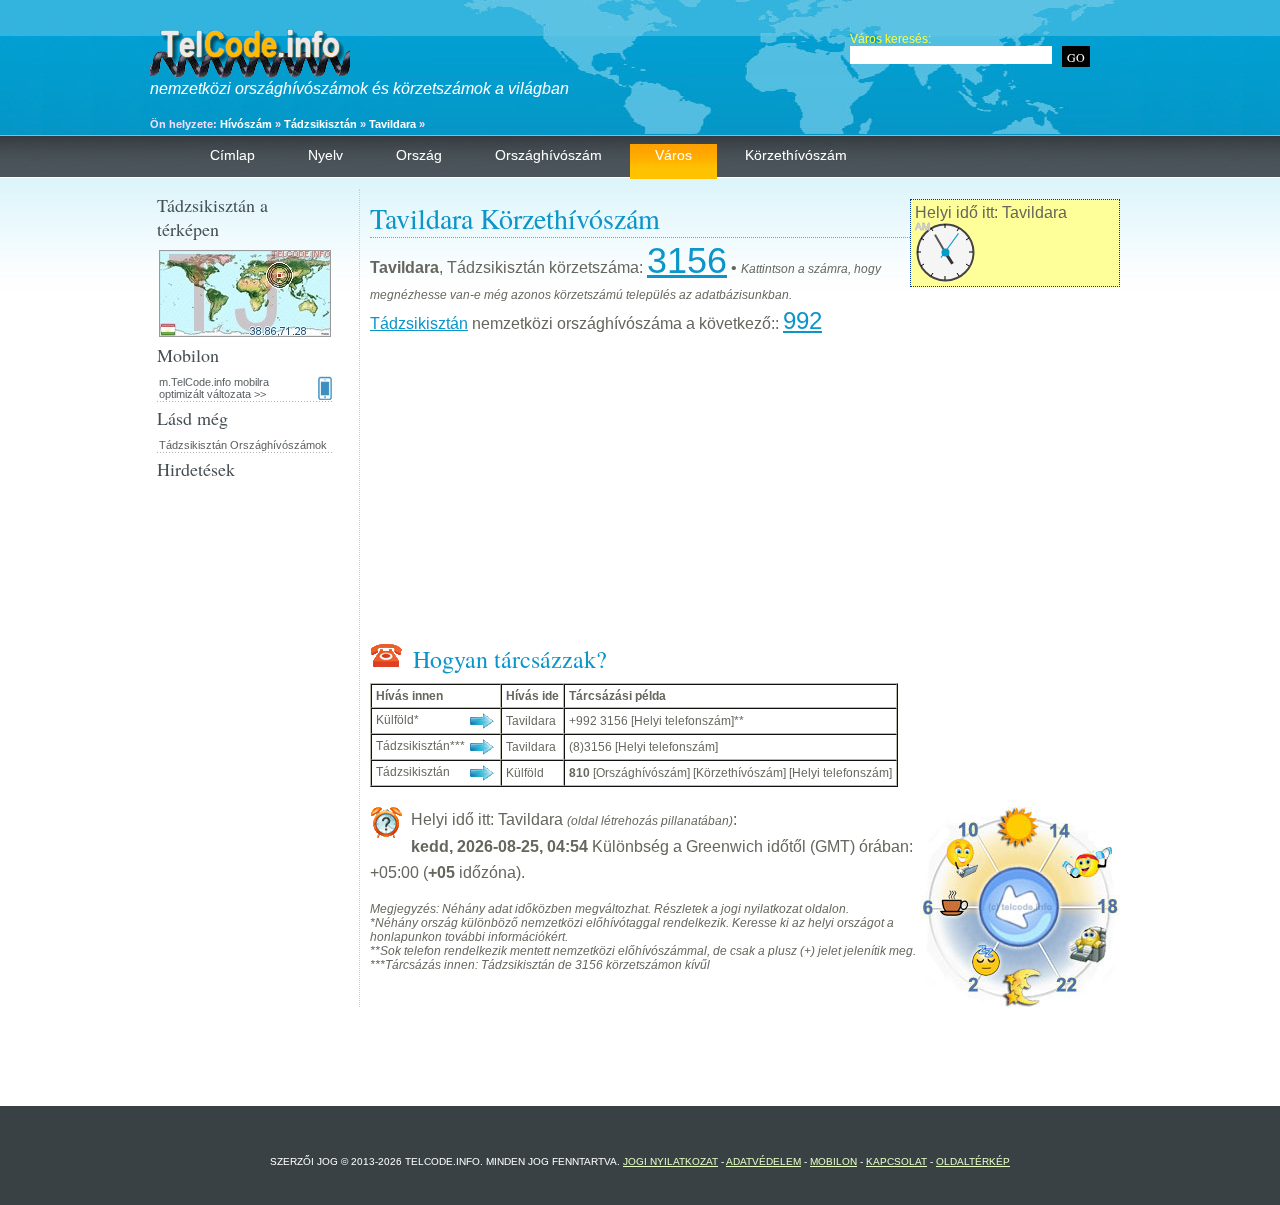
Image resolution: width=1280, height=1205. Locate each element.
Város (673, 155)
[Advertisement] (745, 493)
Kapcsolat (896, 1161)
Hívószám (246, 124)
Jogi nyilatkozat (670, 1161)
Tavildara (392, 124)
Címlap (232, 155)
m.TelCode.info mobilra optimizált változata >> (214, 388)
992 (802, 320)
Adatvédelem (763, 1161)
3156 (687, 260)
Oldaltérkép (973, 1161)
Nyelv (325, 155)
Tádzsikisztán (320, 124)
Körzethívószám (796, 155)
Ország (419, 155)
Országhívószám (548, 155)
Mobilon (833, 1161)
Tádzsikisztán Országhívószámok (243, 445)
